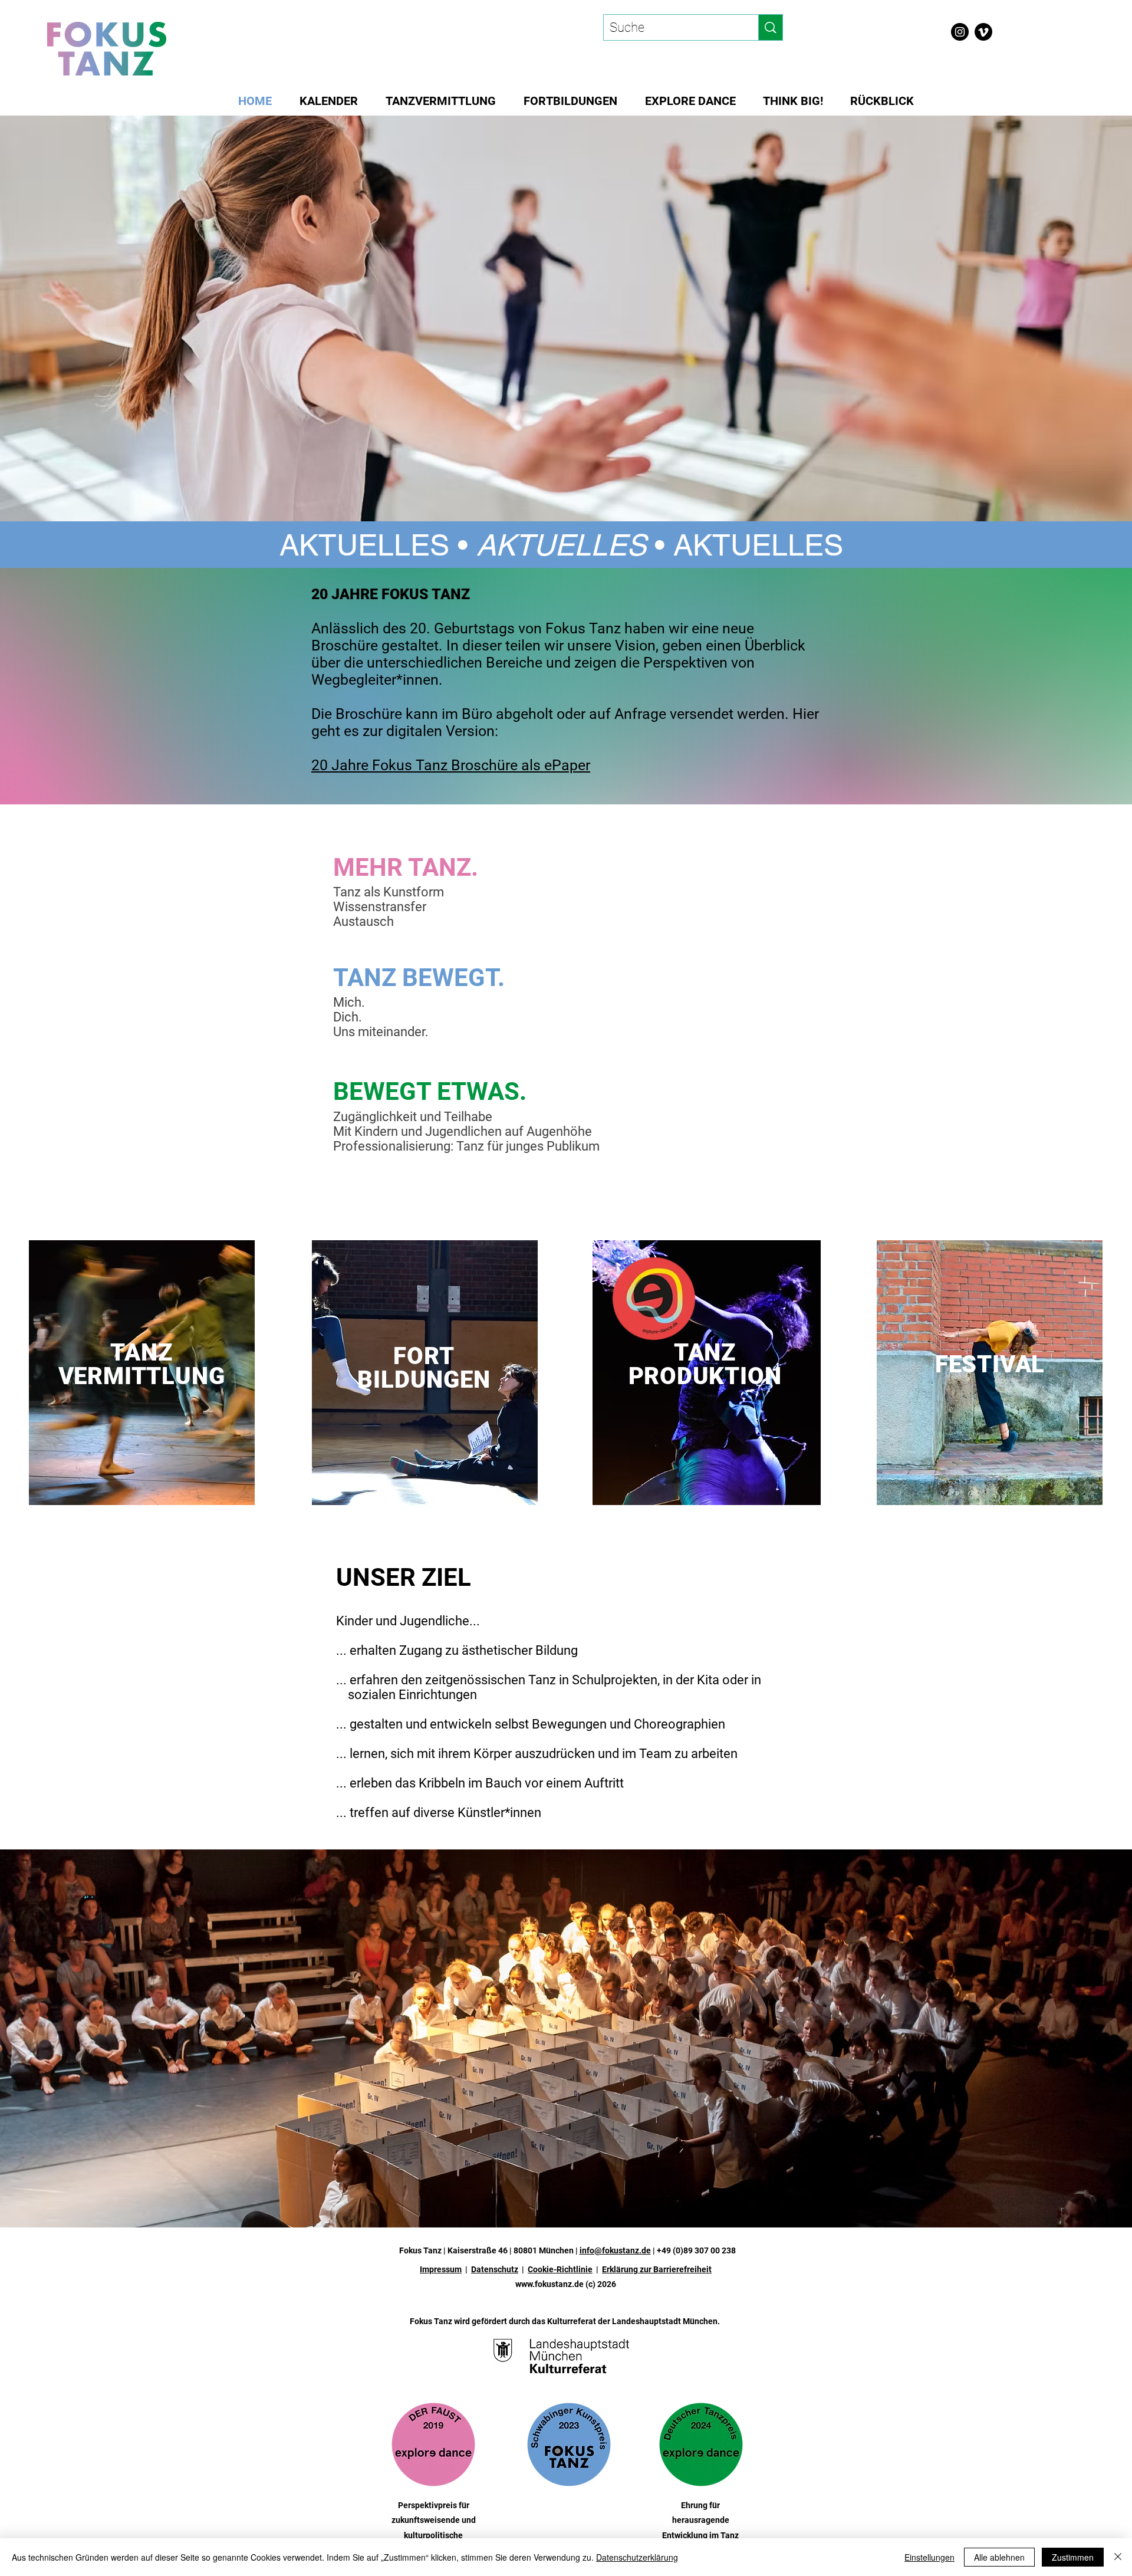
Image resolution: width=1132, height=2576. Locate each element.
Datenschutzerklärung (637, 2557)
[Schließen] (1118, 2557)
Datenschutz (495, 2269)
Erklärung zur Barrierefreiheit (657, 2269)
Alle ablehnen (999, 2557)
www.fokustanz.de (549, 2284)
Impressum (441, 2269)
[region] (142, 1373)
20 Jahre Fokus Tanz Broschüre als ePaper (451, 765)
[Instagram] (960, 32)
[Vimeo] (983, 32)
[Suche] (770, 27)
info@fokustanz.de (615, 2250)
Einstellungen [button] (929, 2557)
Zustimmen (1073, 2557)
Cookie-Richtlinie (560, 2269)
